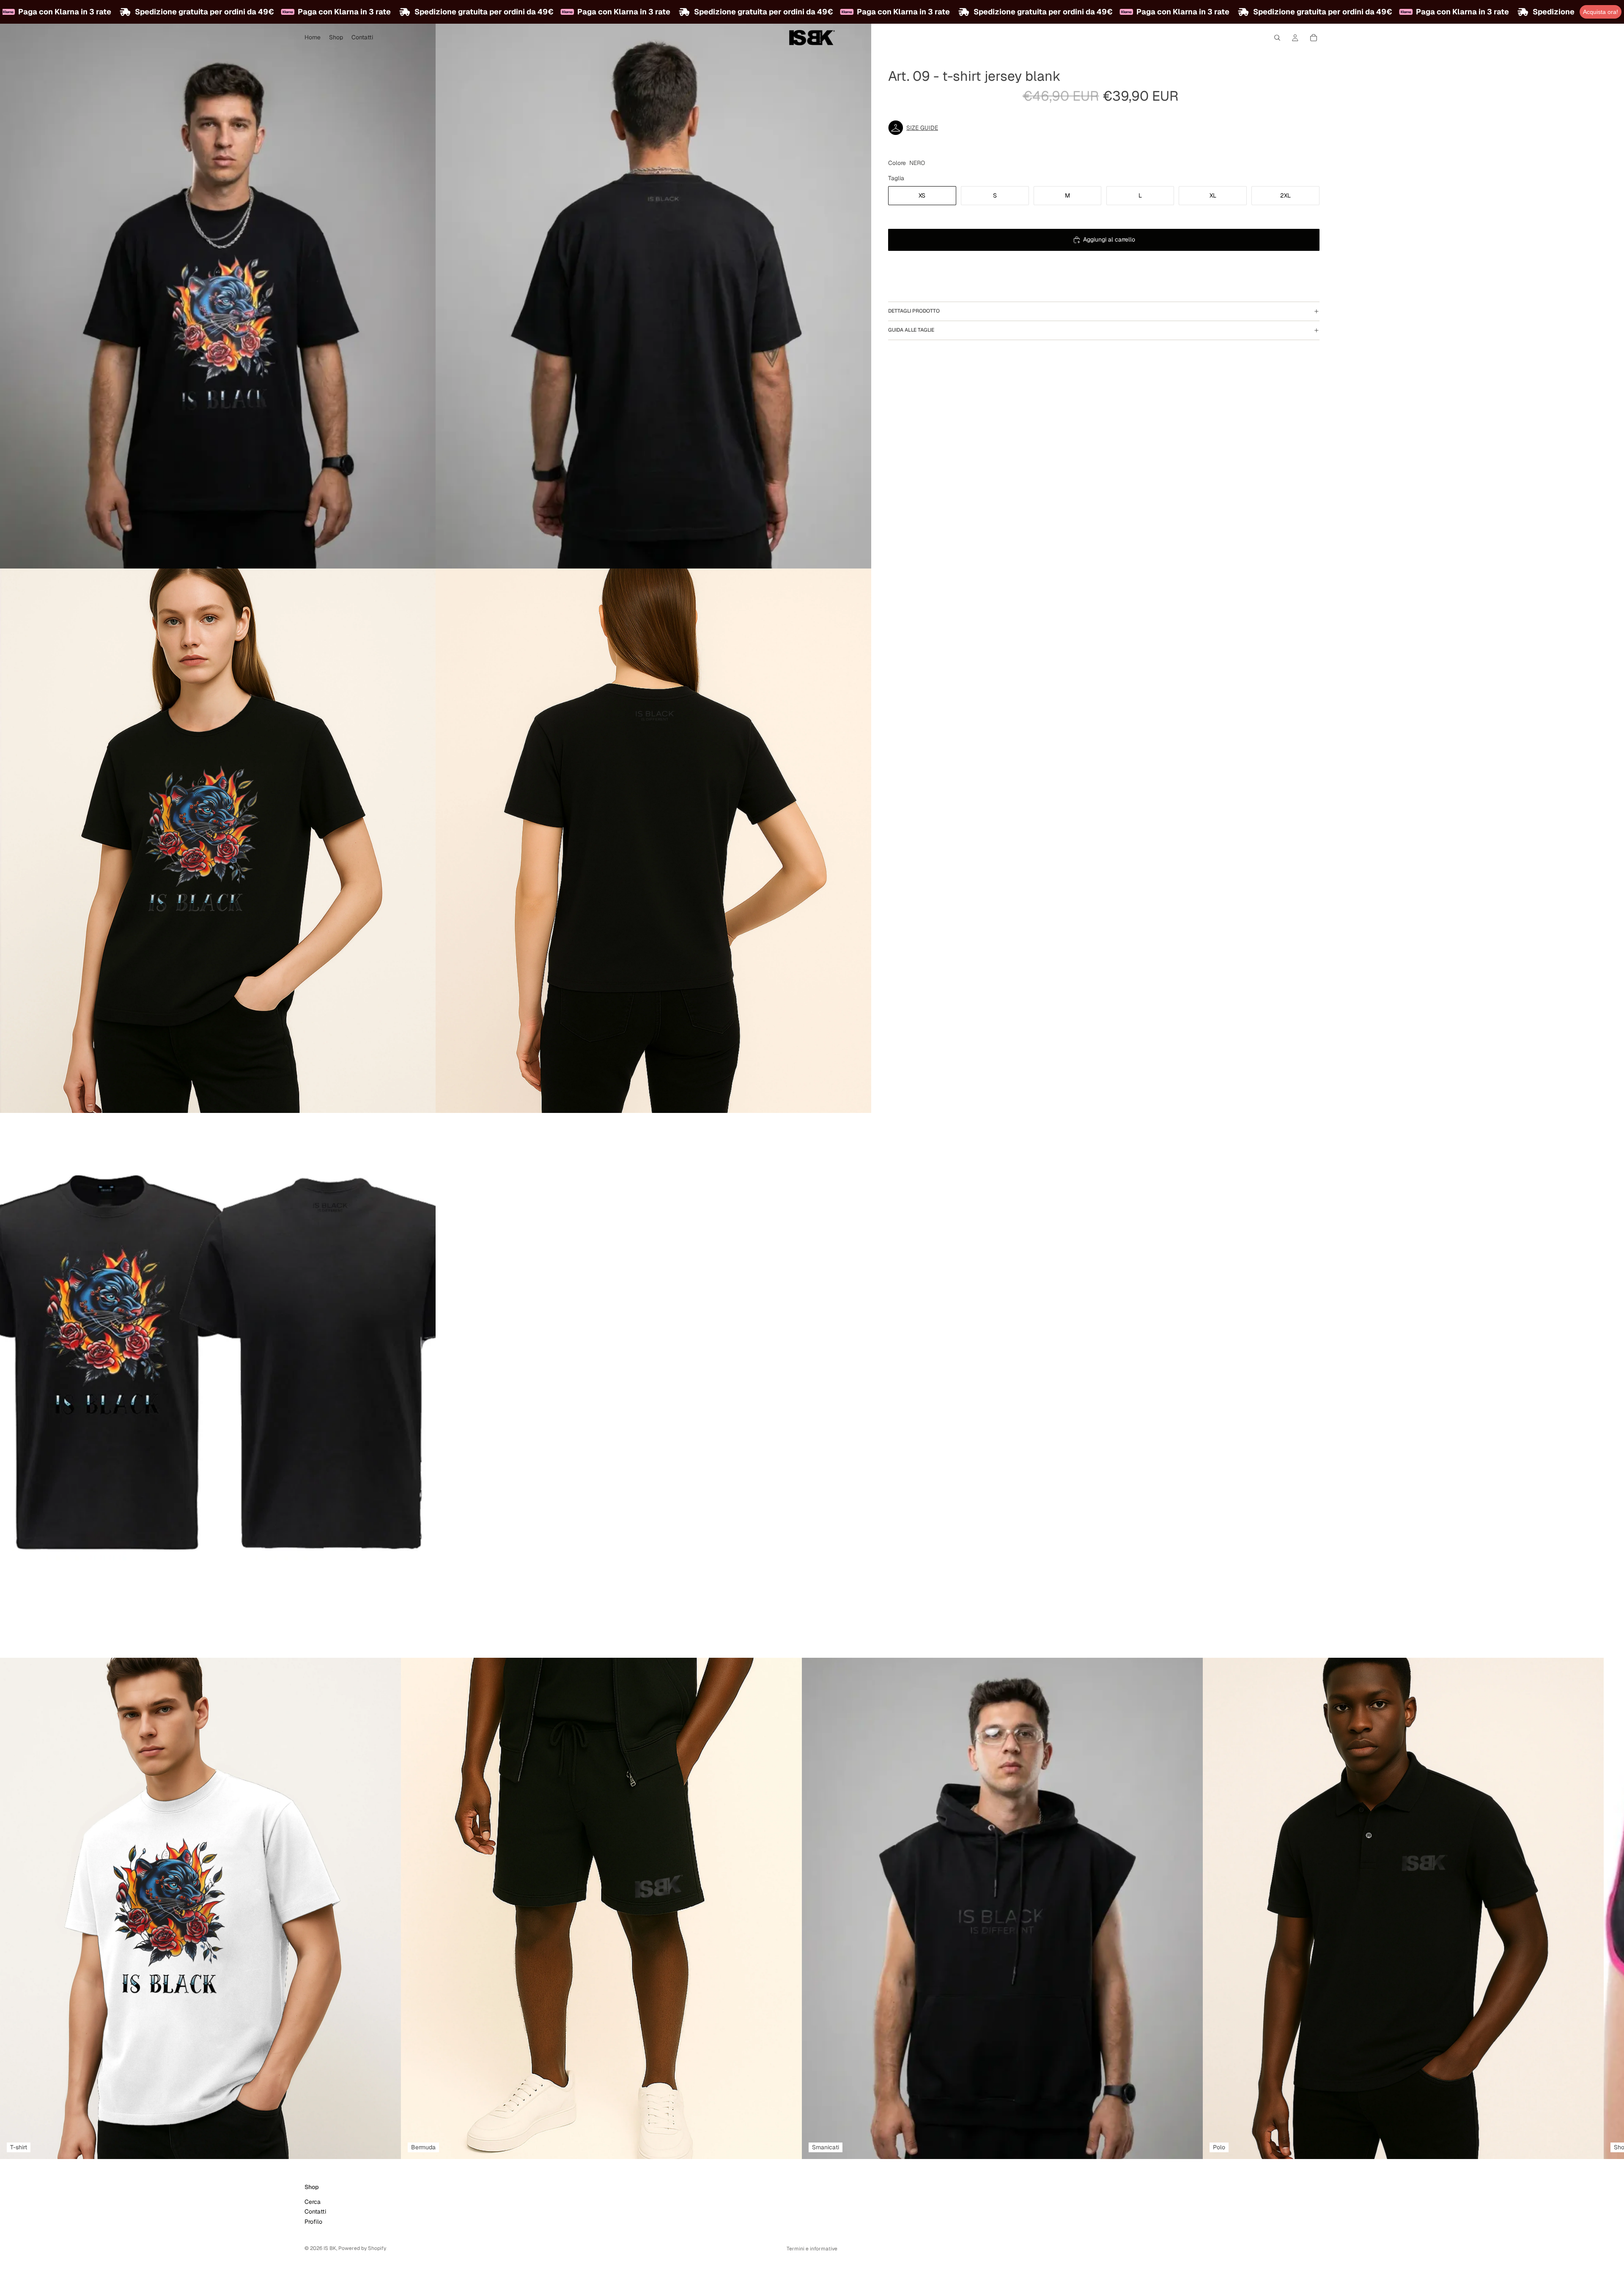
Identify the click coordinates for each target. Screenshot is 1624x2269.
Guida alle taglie (911, 330)
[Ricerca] (1277, 38)
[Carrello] (1314, 38)
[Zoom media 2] (653, 296)
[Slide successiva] (1310, 1908)
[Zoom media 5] (218, 1385)
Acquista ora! (1601, 12)
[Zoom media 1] (218, 296)
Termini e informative (812, 2249)
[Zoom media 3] (218, 841)
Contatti (315, 2211)
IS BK (330, 2248)
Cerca (313, 2201)
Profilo (313, 2221)
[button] (1104, 128)
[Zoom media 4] (653, 841)
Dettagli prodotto (914, 311)
